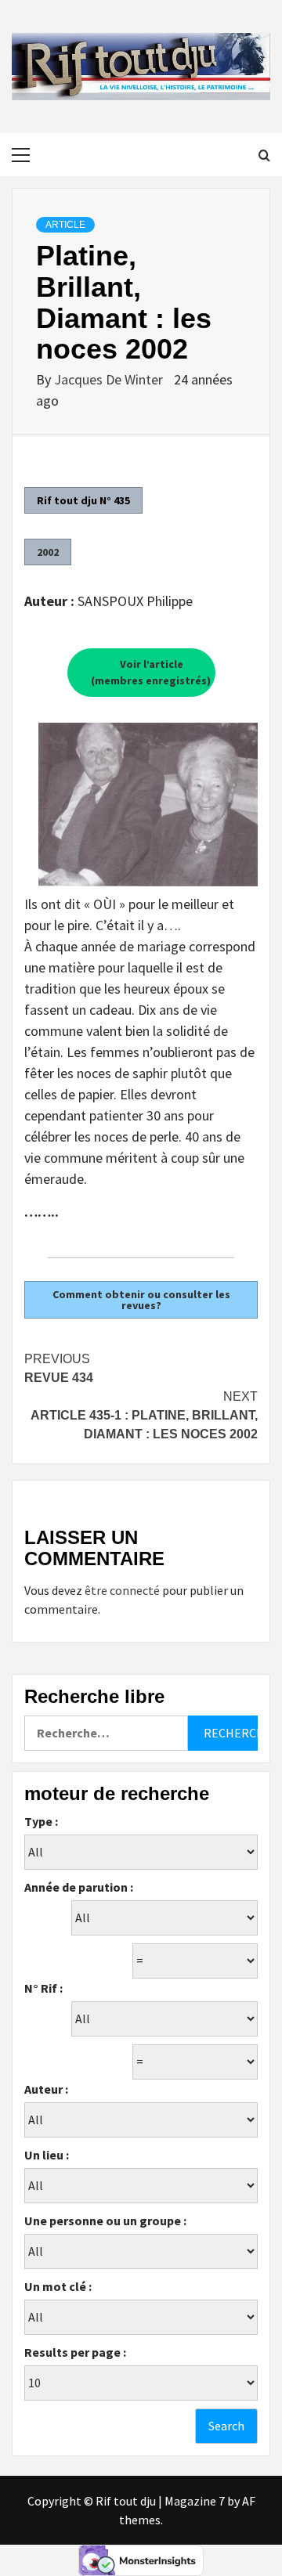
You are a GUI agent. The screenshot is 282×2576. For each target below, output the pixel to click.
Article (65, 225)
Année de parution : (79, 1887)
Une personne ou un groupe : (105, 2221)
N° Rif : (43, 1988)
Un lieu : (47, 2155)
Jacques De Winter (110, 379)
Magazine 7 (195, 2501)
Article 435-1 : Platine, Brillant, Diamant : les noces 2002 (144, 1415)
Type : (41, 1821)
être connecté (122, 1590)
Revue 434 (59, 1368)
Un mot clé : (58, 2286)
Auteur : (46, 2089)
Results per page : (75, 2352)
